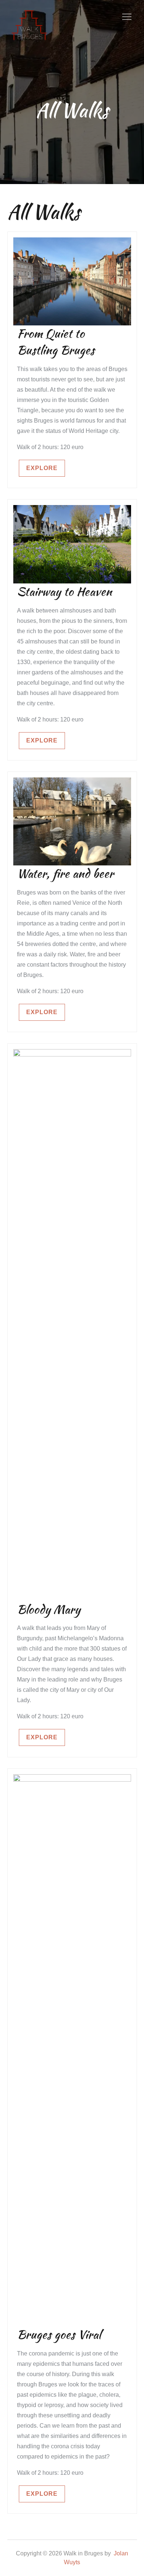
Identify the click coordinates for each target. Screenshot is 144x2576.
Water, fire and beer (65, 873)
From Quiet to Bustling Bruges (56, 342)
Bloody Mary (49, 1609)
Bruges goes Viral (59, 2334)
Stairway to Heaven (64, 591)
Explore (42, 468)
